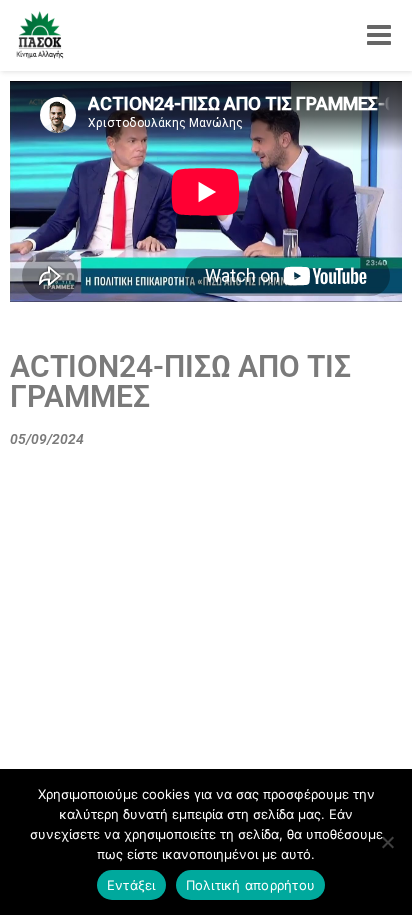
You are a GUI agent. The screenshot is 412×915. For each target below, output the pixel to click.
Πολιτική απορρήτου (251, 885)
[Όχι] (387, 842)
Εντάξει (131, 885)
